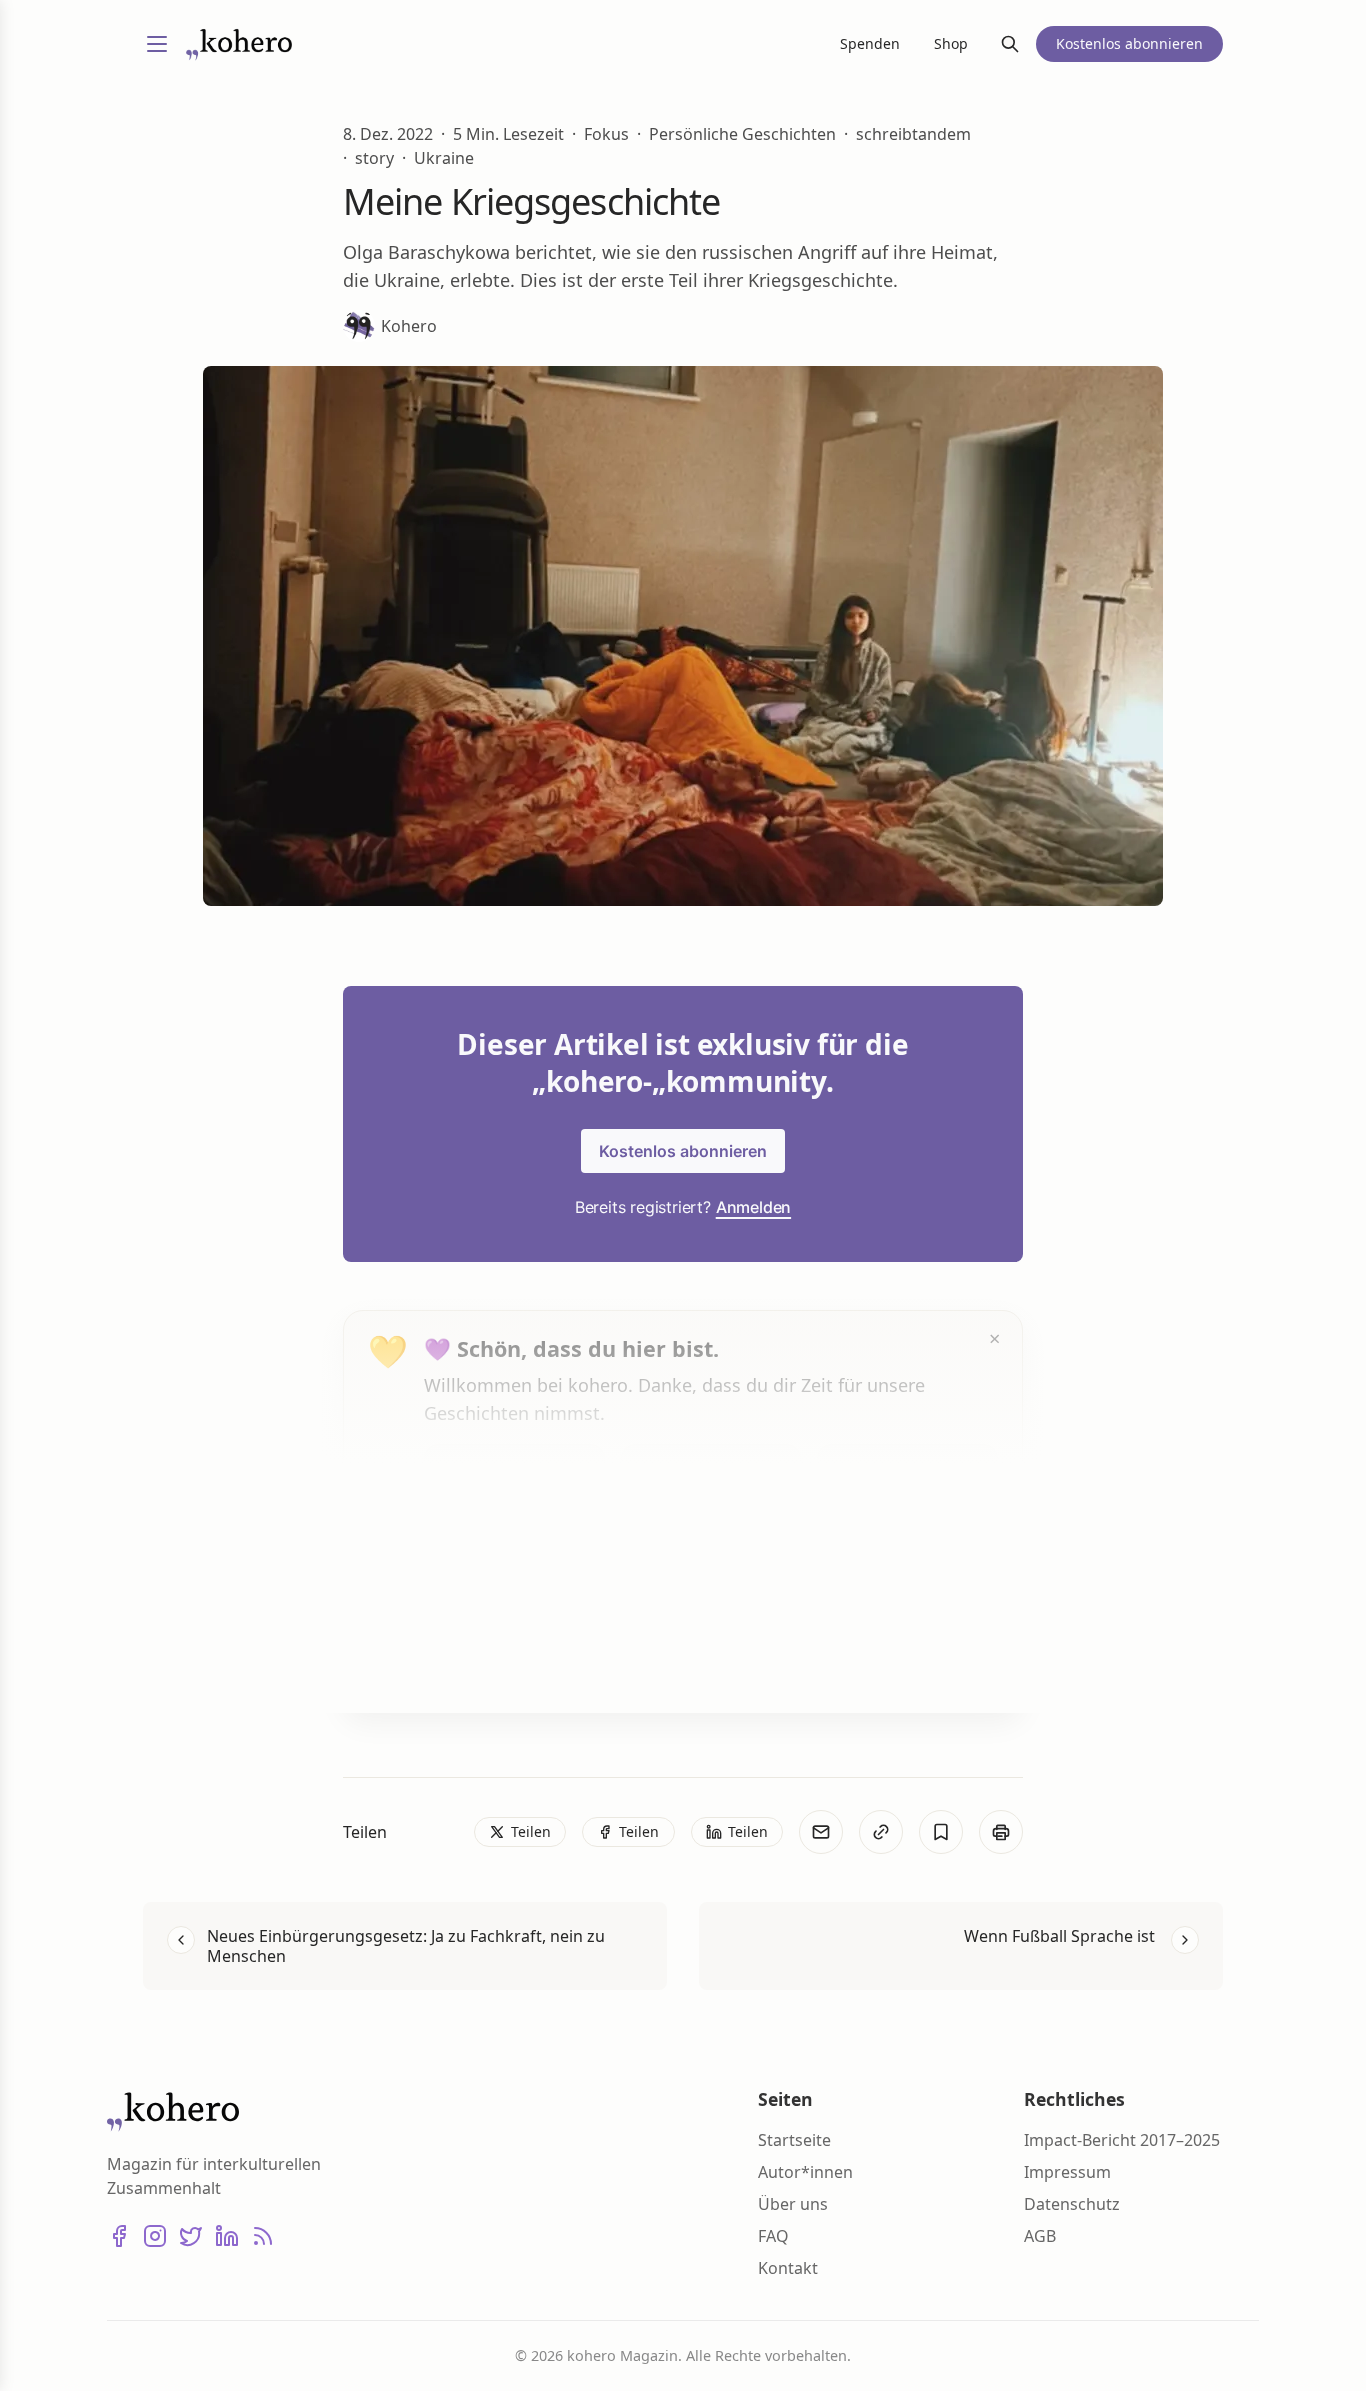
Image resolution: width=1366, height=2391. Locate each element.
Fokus (606, 134)
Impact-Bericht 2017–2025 (1122, 2140)
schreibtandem (913, 134)
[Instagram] (155, 2236)
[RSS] (263, 2236)
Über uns (793, 2204)
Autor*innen (805, 2172)
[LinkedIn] (227, 2236)
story (374, 158)
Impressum (1067, 2172)
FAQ (773, 2236)
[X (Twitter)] (191, 2236)
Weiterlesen (499, 1659)
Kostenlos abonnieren (683, 1151)
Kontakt (788, 2268)
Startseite (794, 2140)
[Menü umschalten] (157, 44)
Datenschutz (1072, 2204)
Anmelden (753, 1207)
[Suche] (1010, 44)
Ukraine (444, 158)
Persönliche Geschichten (742, 134)
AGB (1040, 2236)
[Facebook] (119, 2236)
